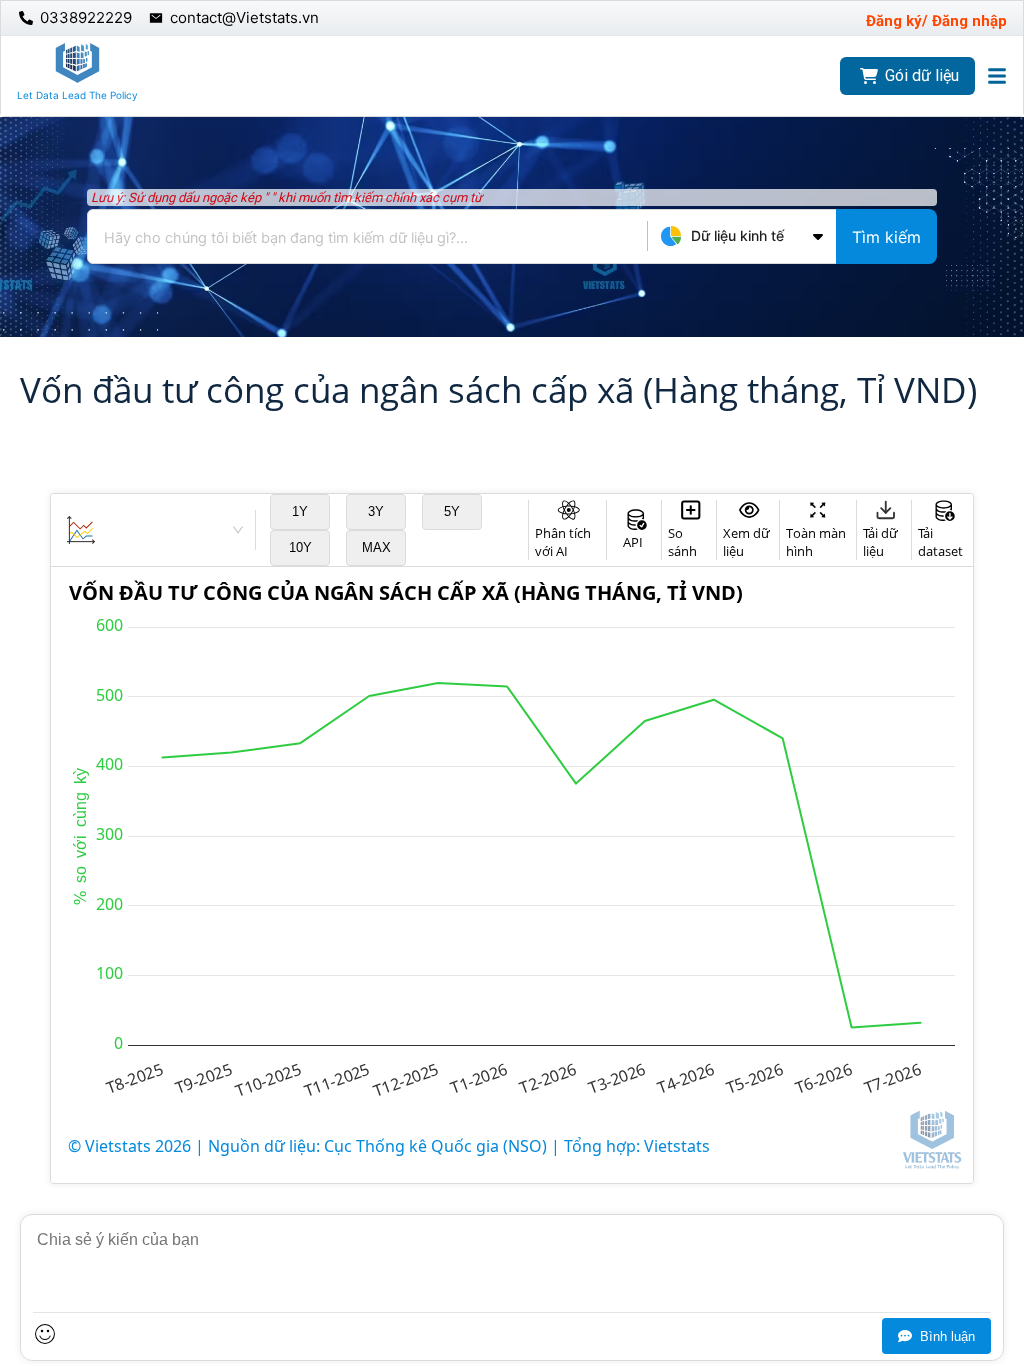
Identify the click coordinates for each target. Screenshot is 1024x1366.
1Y (300, 511)
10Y (300, 547)
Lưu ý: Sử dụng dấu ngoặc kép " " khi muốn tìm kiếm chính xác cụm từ (286, 197)
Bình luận (947, 1336)
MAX (376, 547)
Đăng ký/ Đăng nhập (936, 21)
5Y (452, 511)
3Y (376, 511)
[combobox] (512, 236)
